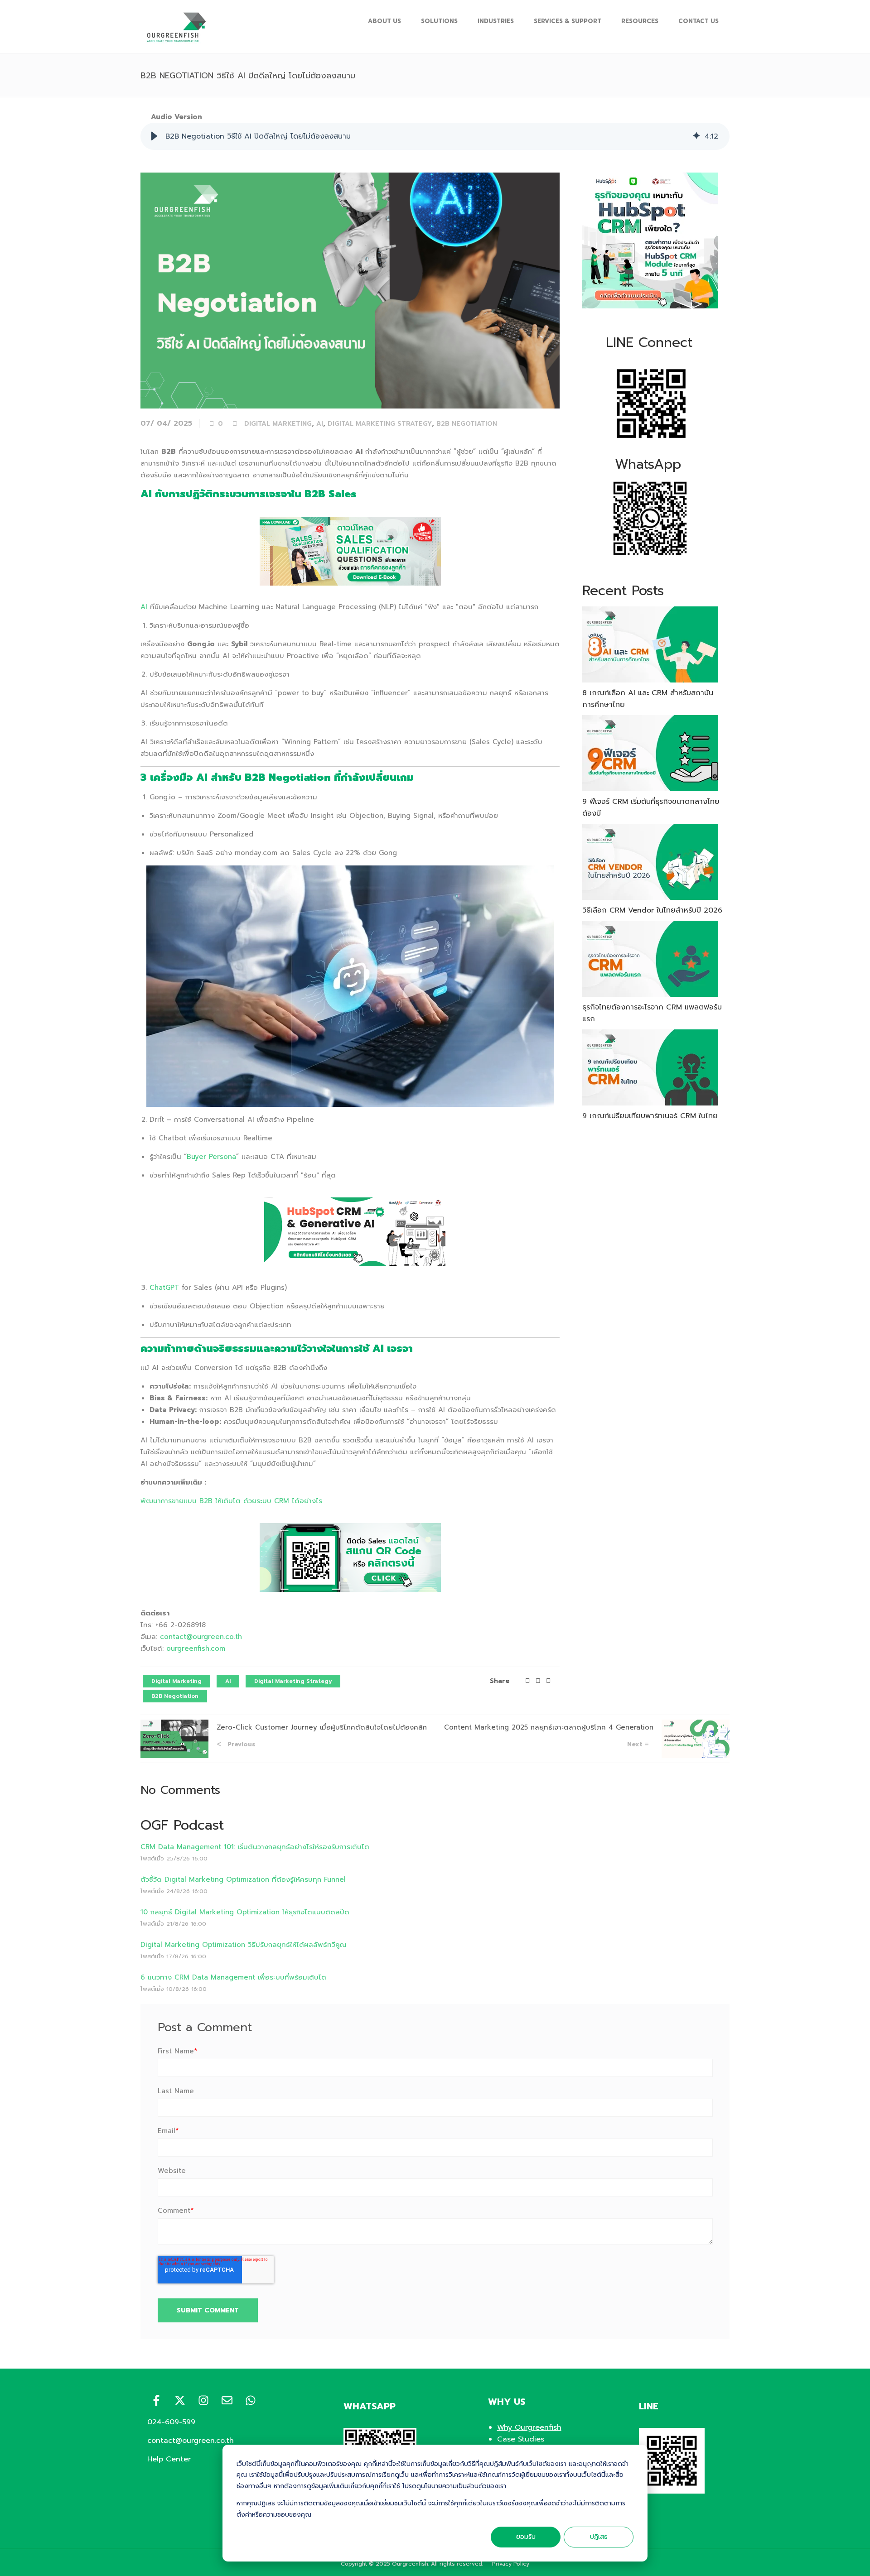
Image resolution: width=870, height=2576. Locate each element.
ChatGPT (164, 1288)
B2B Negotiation (467, 424)
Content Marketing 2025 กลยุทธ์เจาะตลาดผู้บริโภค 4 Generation (549, 1727)
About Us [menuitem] (384, 21)
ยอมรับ (526, 2537)
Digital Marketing (278, 424)
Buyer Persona (211, 1157)
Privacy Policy (511, 2564)
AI (320, 424)
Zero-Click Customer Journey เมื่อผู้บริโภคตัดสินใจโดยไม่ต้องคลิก (322, 1727)
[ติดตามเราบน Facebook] (156, 2400)
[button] (154, 136)
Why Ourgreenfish (529, 2427)
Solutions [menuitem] (439, 21)
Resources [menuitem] (640, 21)
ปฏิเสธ (599, 2537)
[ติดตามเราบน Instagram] (203, 2400)
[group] (435, 136)
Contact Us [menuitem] (698, 21)
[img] (696, 136)
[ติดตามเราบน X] (180, 2400)
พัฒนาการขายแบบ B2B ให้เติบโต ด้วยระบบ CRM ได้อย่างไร (231, 1501)
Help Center (169, 2459)
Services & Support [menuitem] (568, 21)
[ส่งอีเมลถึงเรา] (227, 2400)
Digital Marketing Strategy (380, 424)
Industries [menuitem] (496, 21)
